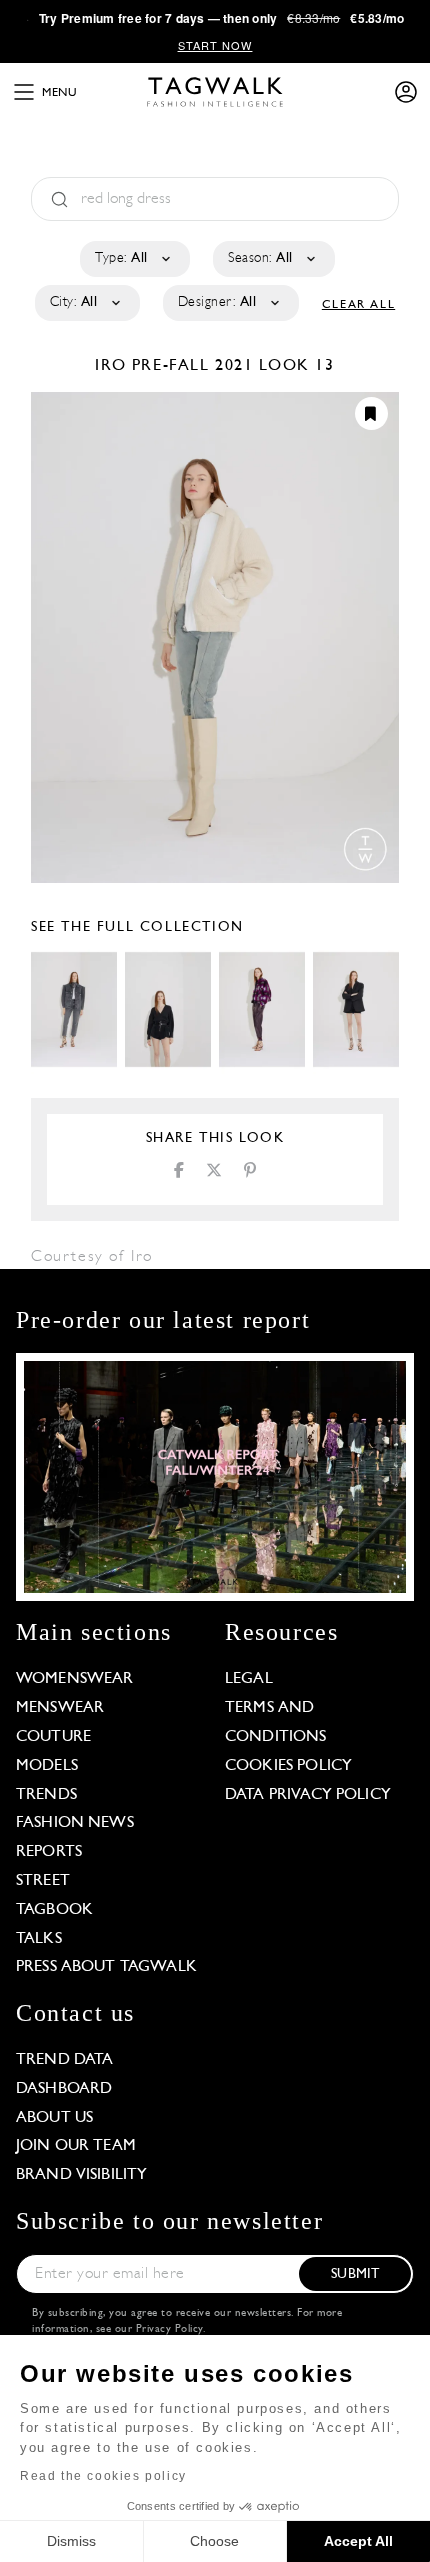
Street (43, 1881)
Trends (46, 1795)
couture (53, 1737)
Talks (39, 1939)
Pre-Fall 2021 (193, 366)
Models (47, 1766)
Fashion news (75, 1823)
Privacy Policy (169, 2329)
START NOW (215, 45)
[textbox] (133, 259)
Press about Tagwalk (106, 1967)
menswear (60, 1708)
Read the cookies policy (103, 2476)
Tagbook (54, 1910)
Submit (355, 2274)
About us (54, 2118)
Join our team (76, 2146)
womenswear (75, 1679)
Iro (113, 366)
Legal (249, 1679)
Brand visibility (81, 2175)
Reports (49, 1852)
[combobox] (133, 259)
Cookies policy (288, 1766)
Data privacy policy (308, 1795)
